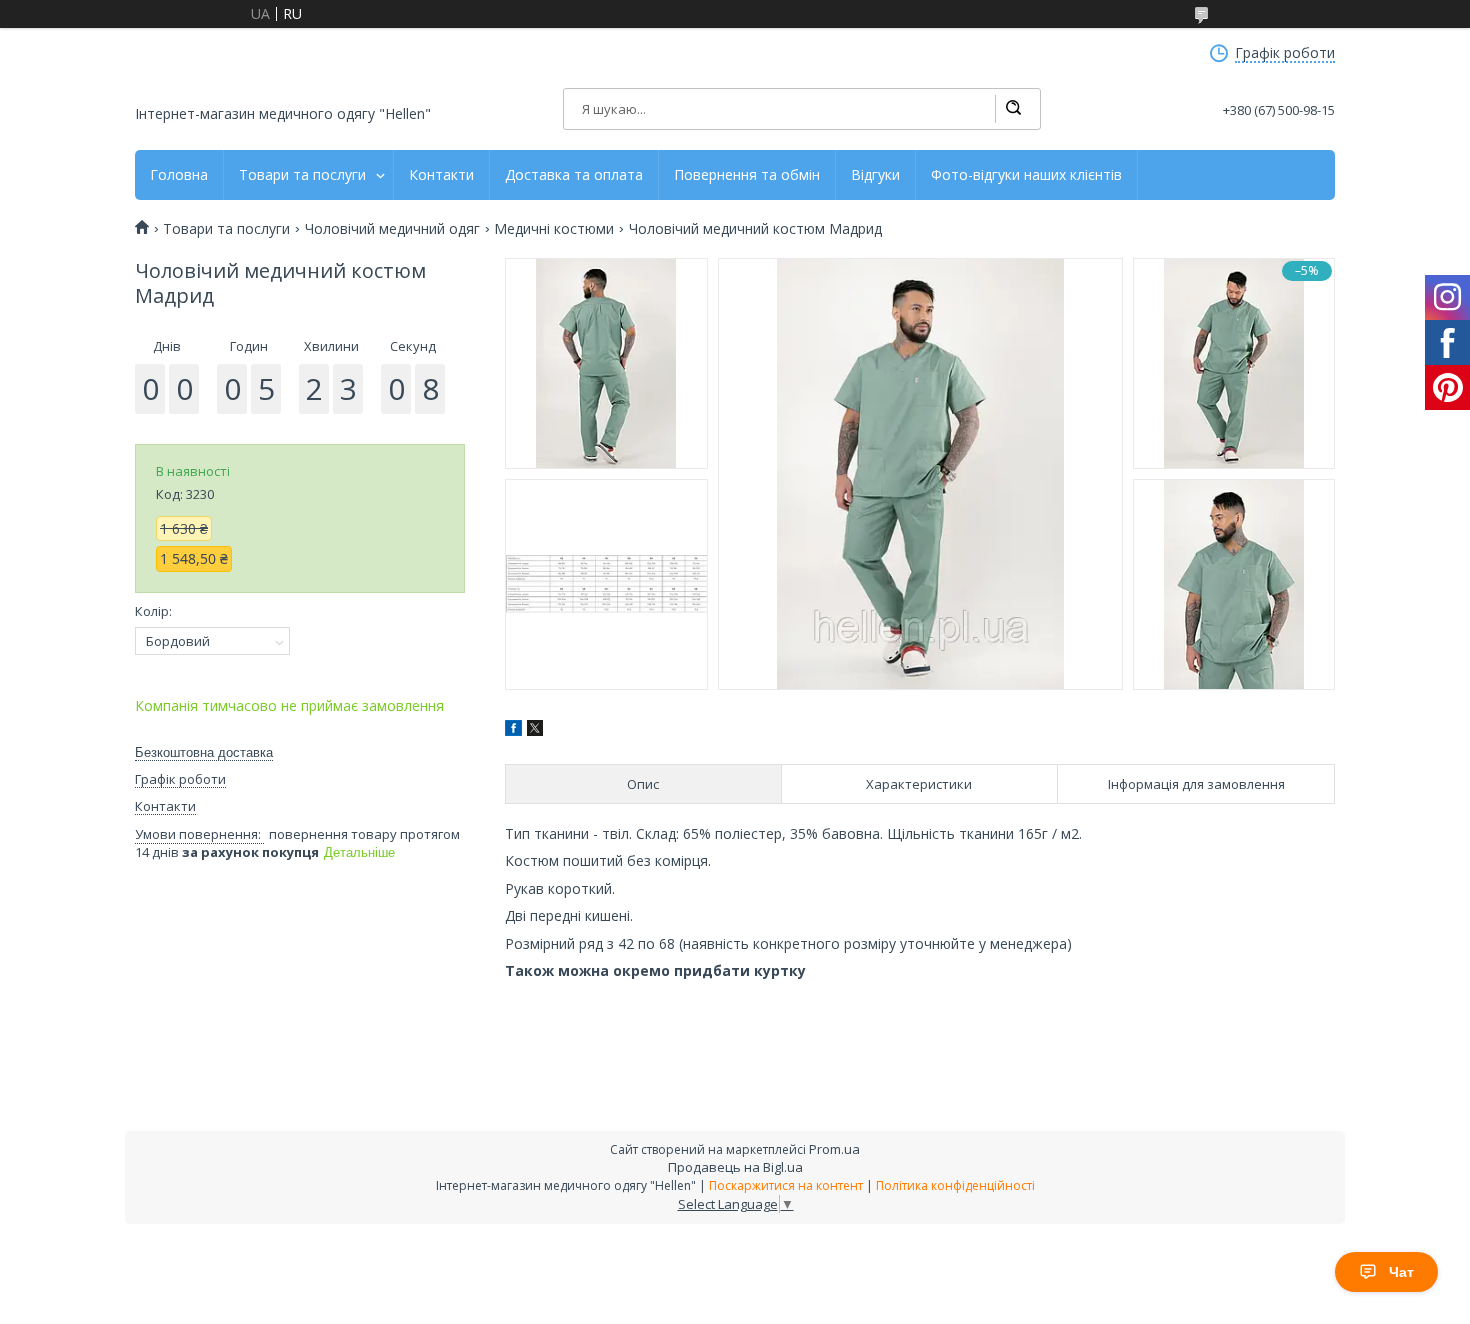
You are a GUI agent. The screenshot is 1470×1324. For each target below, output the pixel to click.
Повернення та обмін (747, 175)
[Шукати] (1013, 109)
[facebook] (513, 730)
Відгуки (875, 175)
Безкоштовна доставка (204, 752)
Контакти (441, 175)
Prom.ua (834, 1149)
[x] (535, 730)
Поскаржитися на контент (786, 1185)
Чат (1401, 1272)
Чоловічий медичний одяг (392, 229)
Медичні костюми (554, 229)
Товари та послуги (302, 175)
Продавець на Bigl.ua (735, 1167)
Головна (179, 175)
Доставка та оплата (574, 175)
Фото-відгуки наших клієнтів (1026, 175)
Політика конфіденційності (955, 1185)
